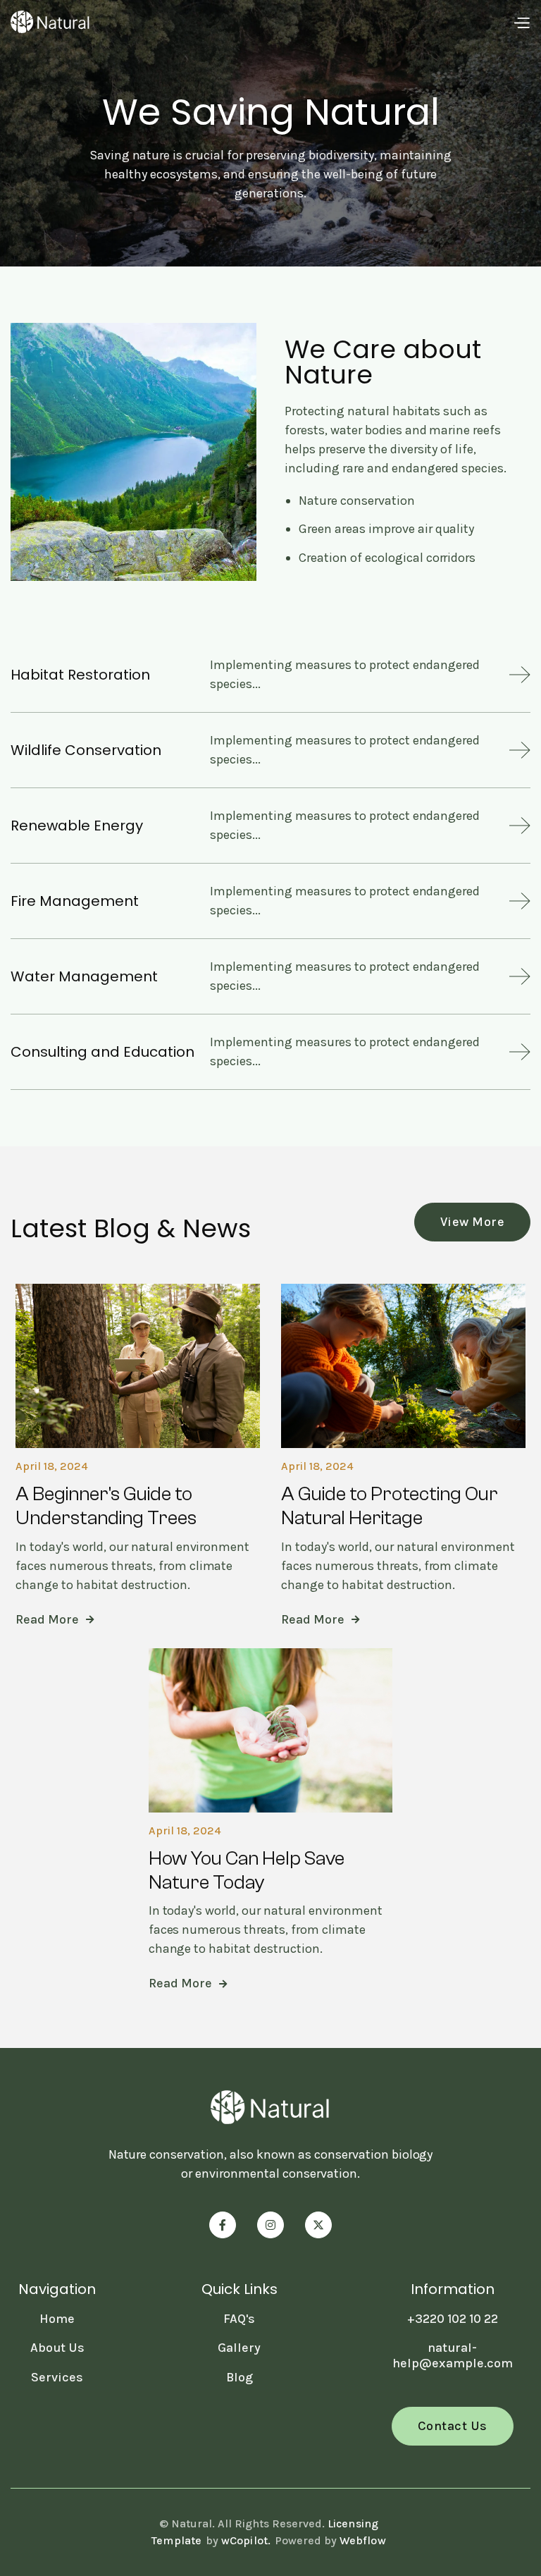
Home (57, 2319)
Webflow (363, 2540)
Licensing (353, 2523)
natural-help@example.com (453, 2355)
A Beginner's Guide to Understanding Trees (106, 1506)
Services (57, 2377)
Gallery (239, 2348)
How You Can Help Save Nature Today (247, 1870)
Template (177, 2540)
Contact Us (453, 2426)
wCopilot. (246, 2540)
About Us (57, 2348)
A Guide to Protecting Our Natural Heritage (390, 1506)
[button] (521, 22)
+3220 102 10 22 (453, 2319)
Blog (240, 2377)
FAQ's (239, 2319)
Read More (55, 1620)
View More (473, 1222)
